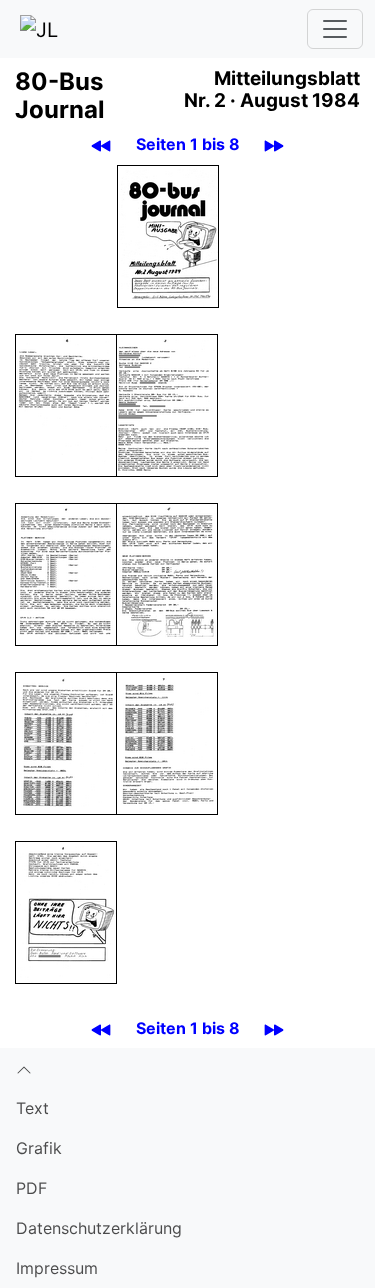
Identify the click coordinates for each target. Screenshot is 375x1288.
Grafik (39, 1148)
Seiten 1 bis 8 (188, 144)
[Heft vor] (274, 144)
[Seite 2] (66, 404)
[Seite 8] (66, 911)
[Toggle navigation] (335, 29)
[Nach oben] (187, 1068)
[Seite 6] (66, 742)
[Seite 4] (66, 573)
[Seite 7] (167, 742)
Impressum (57, 1268)
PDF (31, 1188)
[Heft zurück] (101, 144)
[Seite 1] (168, 235)
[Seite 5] (167, 573)
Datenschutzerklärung (99, 1228)
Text (32, 1108)
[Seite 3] (167, 404)
